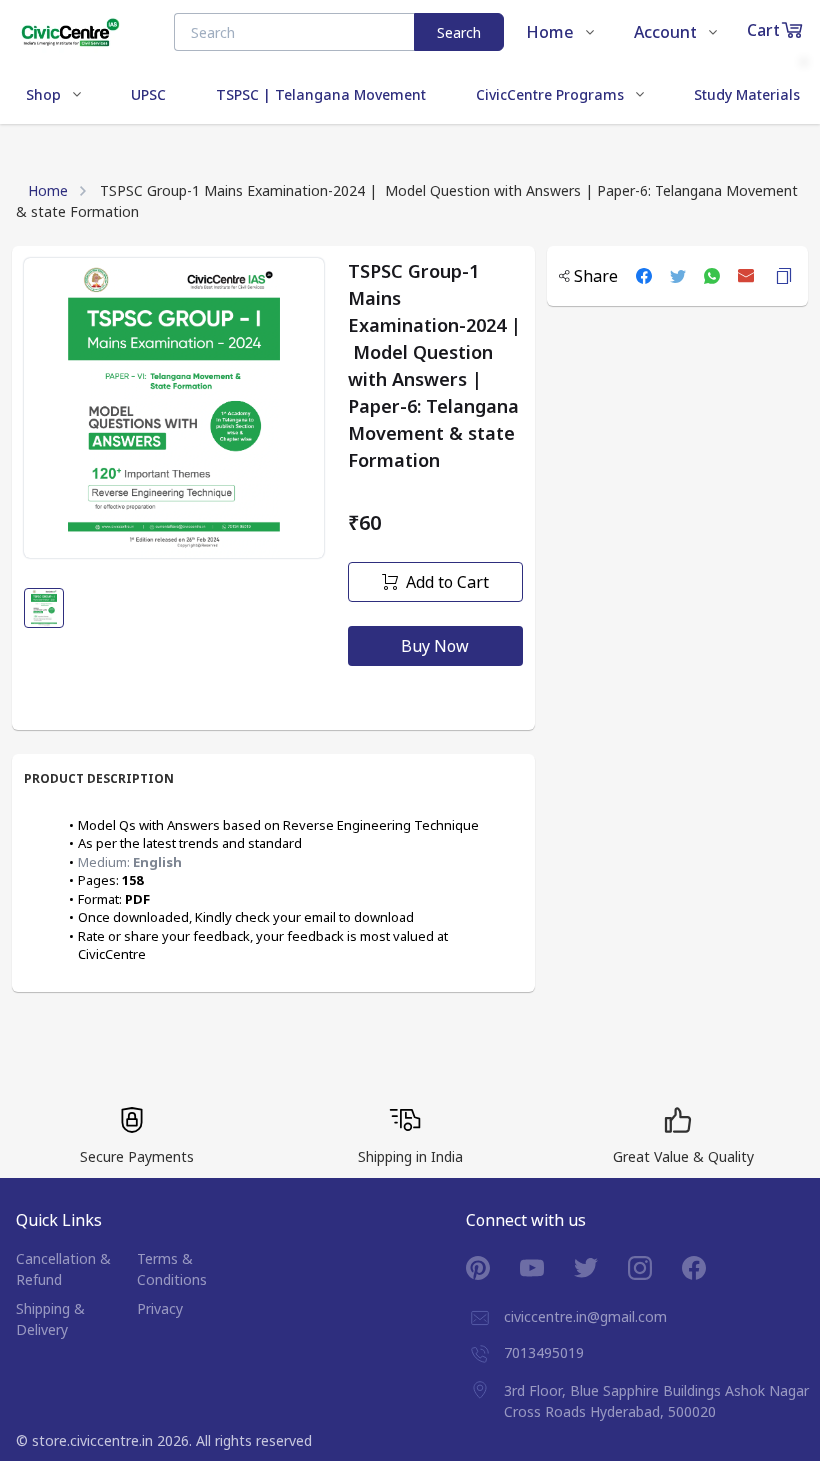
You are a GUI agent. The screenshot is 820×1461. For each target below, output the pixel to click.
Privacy (160, 1308)
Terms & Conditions (172, 1269)
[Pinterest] (493, 1268)
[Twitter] (601, 1268)
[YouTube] (547, 1268)
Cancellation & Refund (63, 1269)
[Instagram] (655, 1268)
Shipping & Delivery (50, 1319)
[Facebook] (709, 1268)
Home (48, 190)
